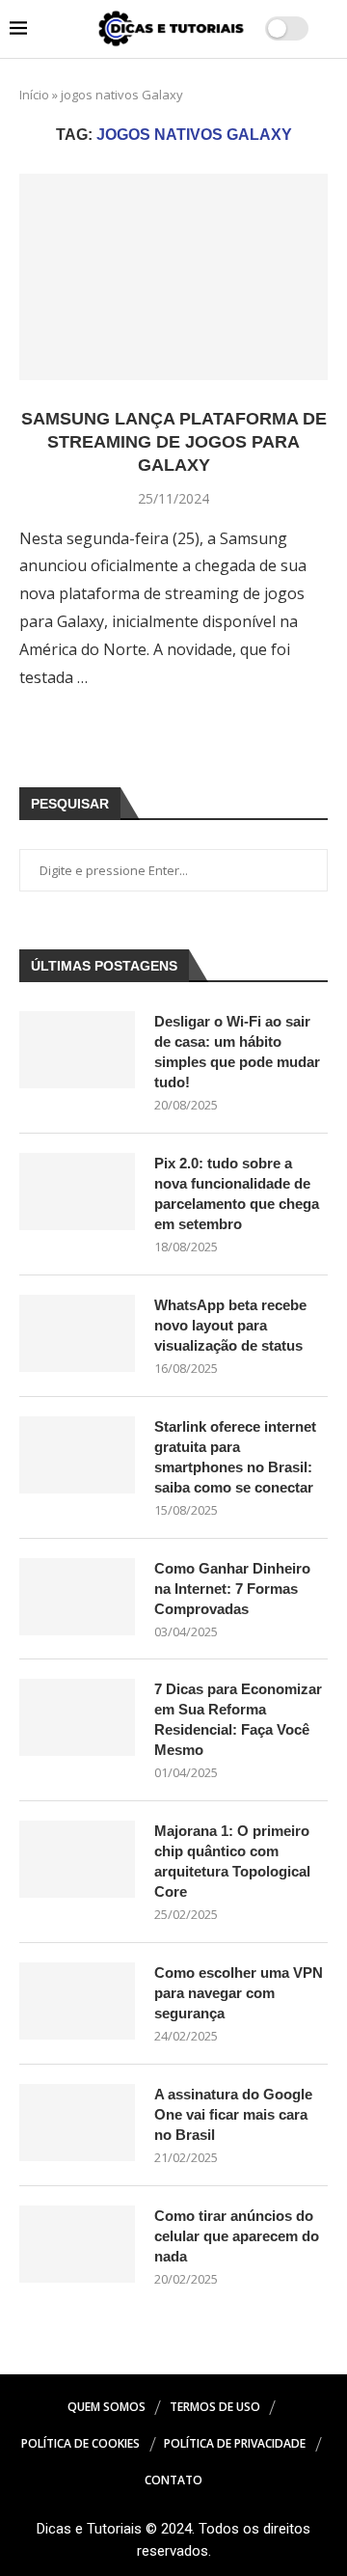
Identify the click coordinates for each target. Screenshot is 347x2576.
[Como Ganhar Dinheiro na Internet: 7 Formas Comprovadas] (77, 1597)
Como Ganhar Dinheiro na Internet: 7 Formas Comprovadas (232, 1589)
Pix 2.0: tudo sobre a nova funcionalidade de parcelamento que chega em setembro (237, 1193)
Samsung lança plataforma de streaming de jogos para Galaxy (174, 442)
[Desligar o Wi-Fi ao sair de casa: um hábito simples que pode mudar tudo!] (77, 1050)
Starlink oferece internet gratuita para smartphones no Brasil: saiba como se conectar (235, 1457)
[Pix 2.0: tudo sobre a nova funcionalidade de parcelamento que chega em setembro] (77, 1192)
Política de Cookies (80, 2443)
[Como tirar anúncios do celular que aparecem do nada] (77, 2244)
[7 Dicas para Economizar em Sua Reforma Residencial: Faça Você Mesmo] (77, 1717)
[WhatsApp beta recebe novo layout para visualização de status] (77, 1333)
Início (34, 95)
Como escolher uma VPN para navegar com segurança (239, 1993)
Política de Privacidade (235, 2443)
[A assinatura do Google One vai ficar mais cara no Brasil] (77, 2123)
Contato (173, 2480)
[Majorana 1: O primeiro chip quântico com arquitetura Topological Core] (77, 1859)
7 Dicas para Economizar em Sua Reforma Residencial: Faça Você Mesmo (238, 1719)
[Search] (328, 29)
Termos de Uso (215, 2407)
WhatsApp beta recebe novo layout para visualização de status (230, 1325)
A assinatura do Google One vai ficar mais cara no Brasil (233, 2114)
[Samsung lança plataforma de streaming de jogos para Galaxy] (173, 276)
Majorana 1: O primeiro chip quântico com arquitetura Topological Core (232, 1861)
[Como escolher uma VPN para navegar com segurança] (77, 2001)
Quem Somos (107, 2407)
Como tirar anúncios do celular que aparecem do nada (237, 2236)
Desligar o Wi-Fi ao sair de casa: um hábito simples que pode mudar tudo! (237, 1052)
